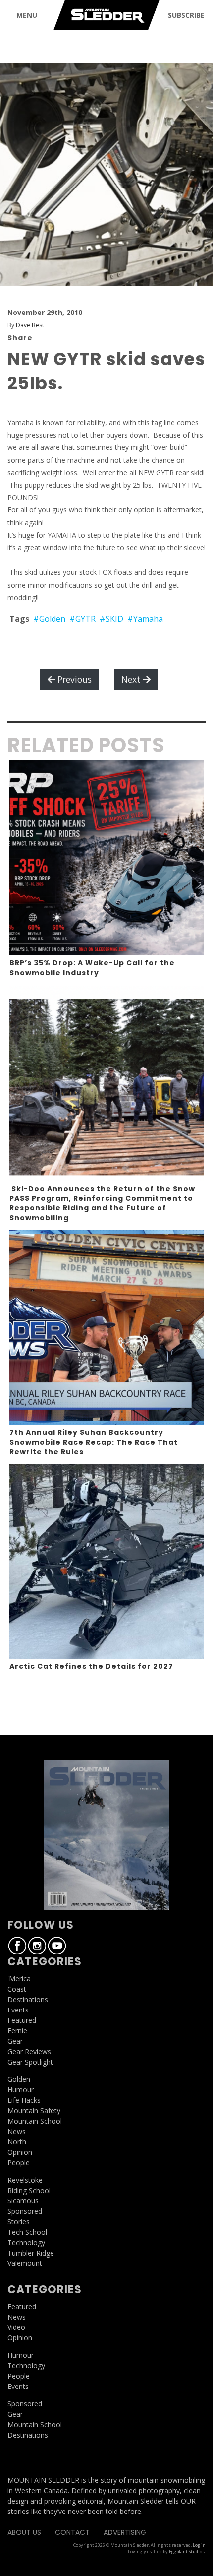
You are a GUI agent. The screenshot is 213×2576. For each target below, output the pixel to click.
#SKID (111, 619)
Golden (19, 2079)
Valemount (25, 2263)
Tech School (27, 2232)
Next (132, 679)
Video (16, 2327)
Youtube (57, 1946)
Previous (73, 679)
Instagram (37, 1946)
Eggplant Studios (187, 2551)
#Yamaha (145, 619)
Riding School (29, 2190)
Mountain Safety (34, 2110)
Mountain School (35, 2121)
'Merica (19, 1979)
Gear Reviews (29, 2051)
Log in (199, 2545)
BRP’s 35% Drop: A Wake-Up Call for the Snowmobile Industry (92, 968)
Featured (22, 2020)
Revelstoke (25, 2180)
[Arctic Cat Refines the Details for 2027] (107, 1561)
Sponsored (25, 2211)
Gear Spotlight (30, 2062)
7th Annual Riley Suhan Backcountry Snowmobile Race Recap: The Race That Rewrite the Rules (94, 1442)
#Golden (49, 619)
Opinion (20, 2152)
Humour (21, 2090)
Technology (26, 2242)
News (17, 2131)
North (17, 2142)
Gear (15, 2041)
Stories (19, 2222)
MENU (27, 15)
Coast (17, 1989)
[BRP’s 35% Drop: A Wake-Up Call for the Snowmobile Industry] (107, 858)
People (19, 2163)
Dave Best (30, 325)
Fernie (17, 2031)
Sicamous (23, 2201)
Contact (72, 2532)
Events (18, 2010)
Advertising (125, 2532)
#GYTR (82, 619)
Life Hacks (24, 2100)
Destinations (28, 1999)
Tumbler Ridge (31, 2253)
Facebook (17, 1946)
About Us (24, 2532)
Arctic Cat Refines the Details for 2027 (91, 1666)
